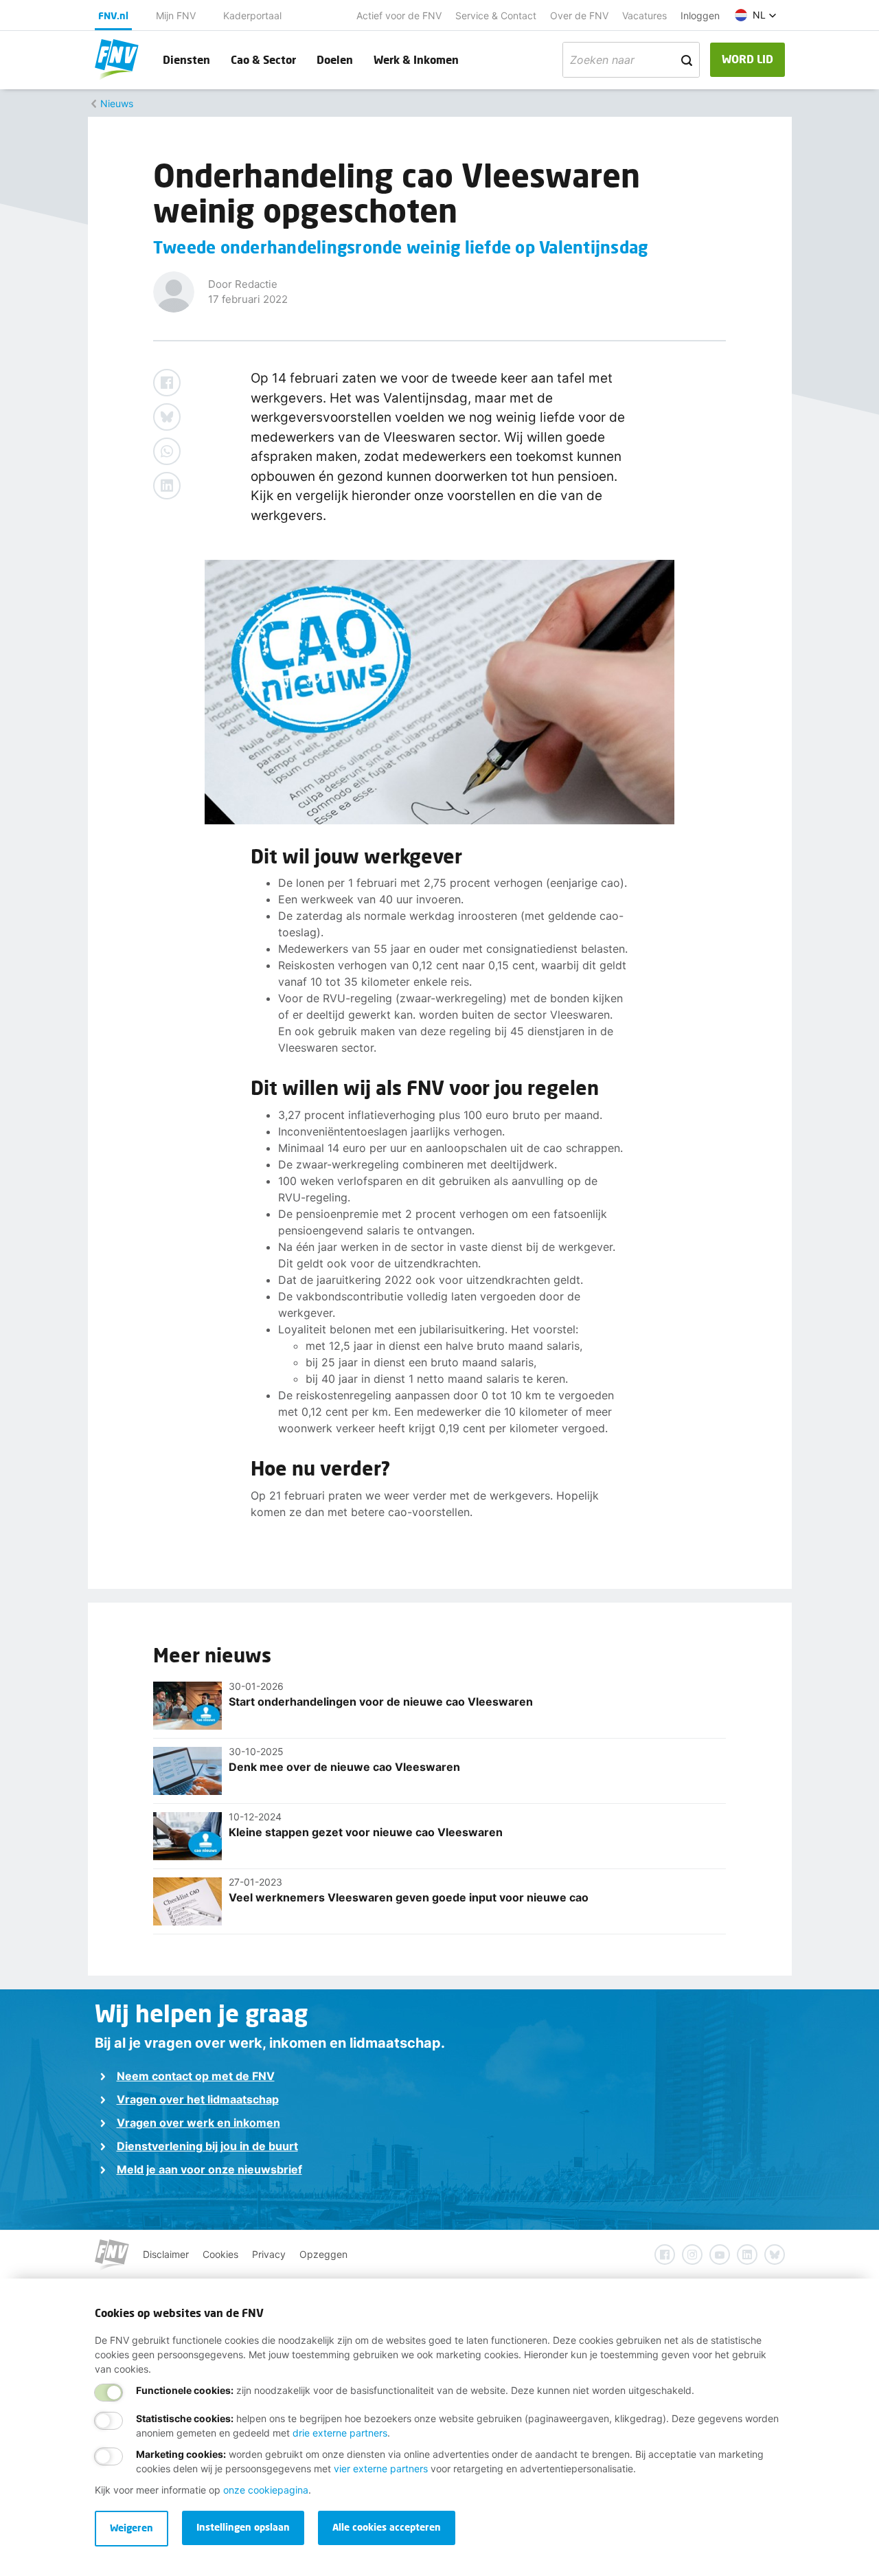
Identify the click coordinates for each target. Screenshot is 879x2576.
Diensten (186, 59)
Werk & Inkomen (416, 59)
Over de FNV (579, 15)
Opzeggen (323, 2254)
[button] (756, 15)
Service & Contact (496, 15)
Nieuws (117, 103)
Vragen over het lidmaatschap (198, 2099)
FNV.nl (113, 15)
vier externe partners (381, 2468)
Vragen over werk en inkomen (198, 2123)
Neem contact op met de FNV (196, 2076)
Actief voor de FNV (399, 15)
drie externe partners (340, 2433)
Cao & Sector (263, 59)
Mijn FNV (176, 15)
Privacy (269, 2254)
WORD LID (747, 59)
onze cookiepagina (266, 2490)
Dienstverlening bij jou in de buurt (207, 2146)
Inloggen (700, 15)
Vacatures (644, 15)
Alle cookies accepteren (387, 2527)
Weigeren (132, 2528)
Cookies (220, 2254)
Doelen (335, 59)
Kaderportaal (252, 15)
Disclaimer (166, 2254)
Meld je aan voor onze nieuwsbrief (209, 2169)
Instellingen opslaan (243, 2527)
